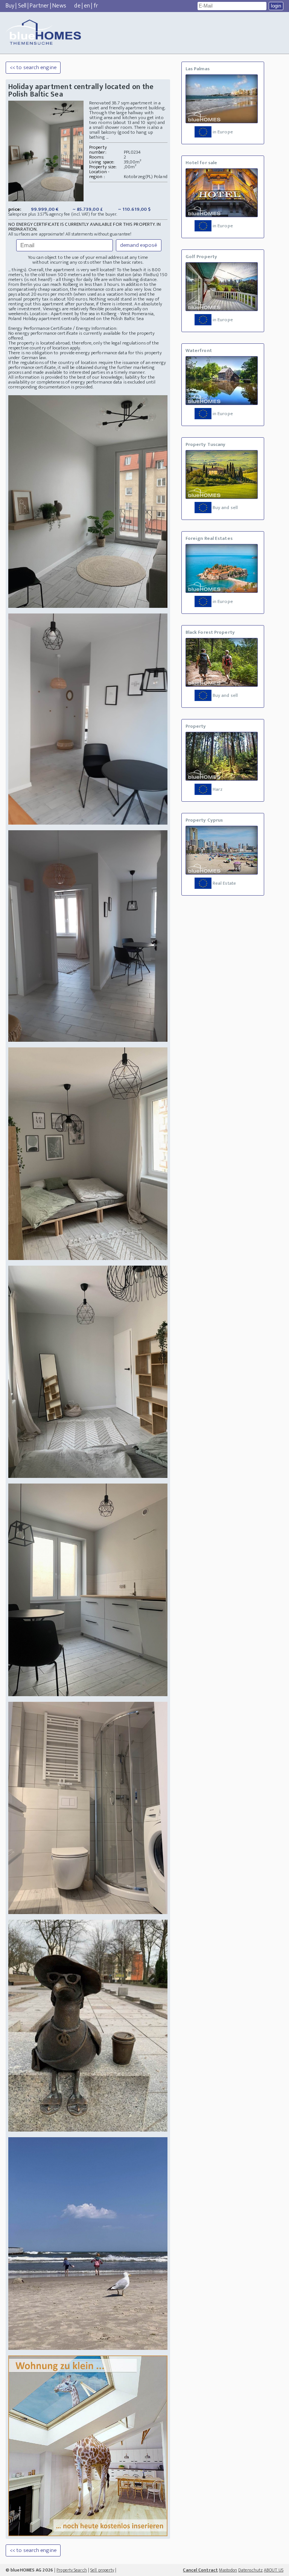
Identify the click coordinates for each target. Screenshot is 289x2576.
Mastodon (228, 2570)
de (77, 6)
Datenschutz (250, 2570)
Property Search (72, 2570)
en (87, 6)
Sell (22, 6)
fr (96, 6)
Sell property (102, 2570)
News (59, 6)
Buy (10, 6)
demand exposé (139, 245)
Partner (39, 6)
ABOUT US (274, 2570)
